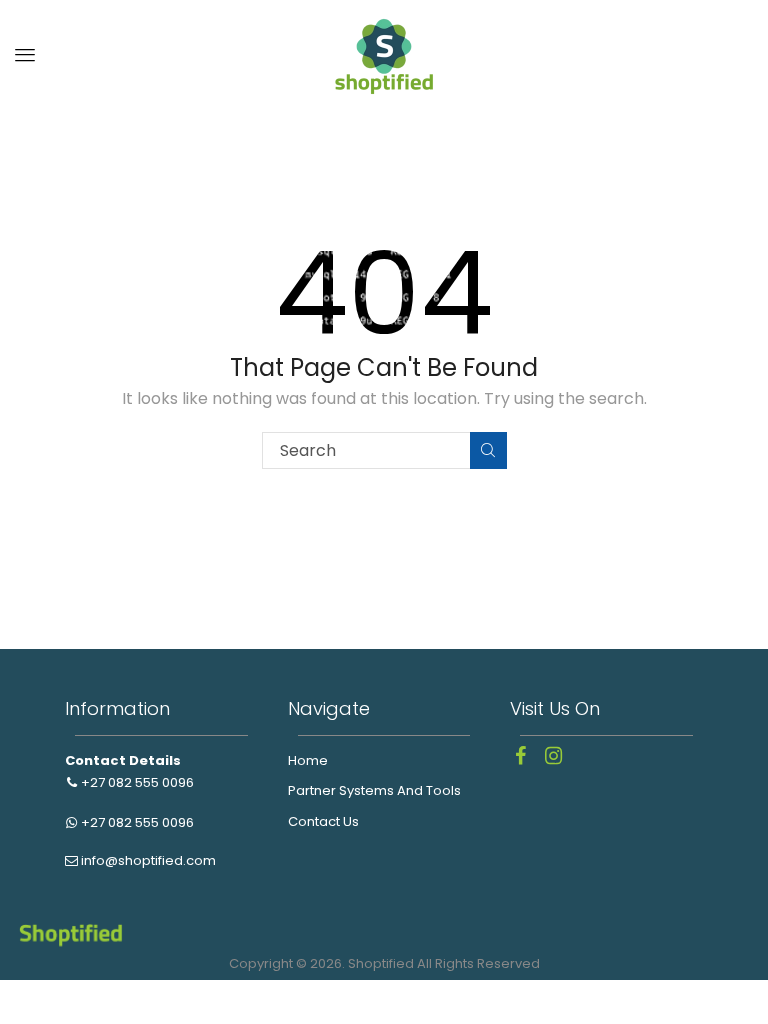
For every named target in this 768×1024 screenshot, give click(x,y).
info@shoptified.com (147, 860)
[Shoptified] (384, 54)
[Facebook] (520, 756)
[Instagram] (553, 756)
